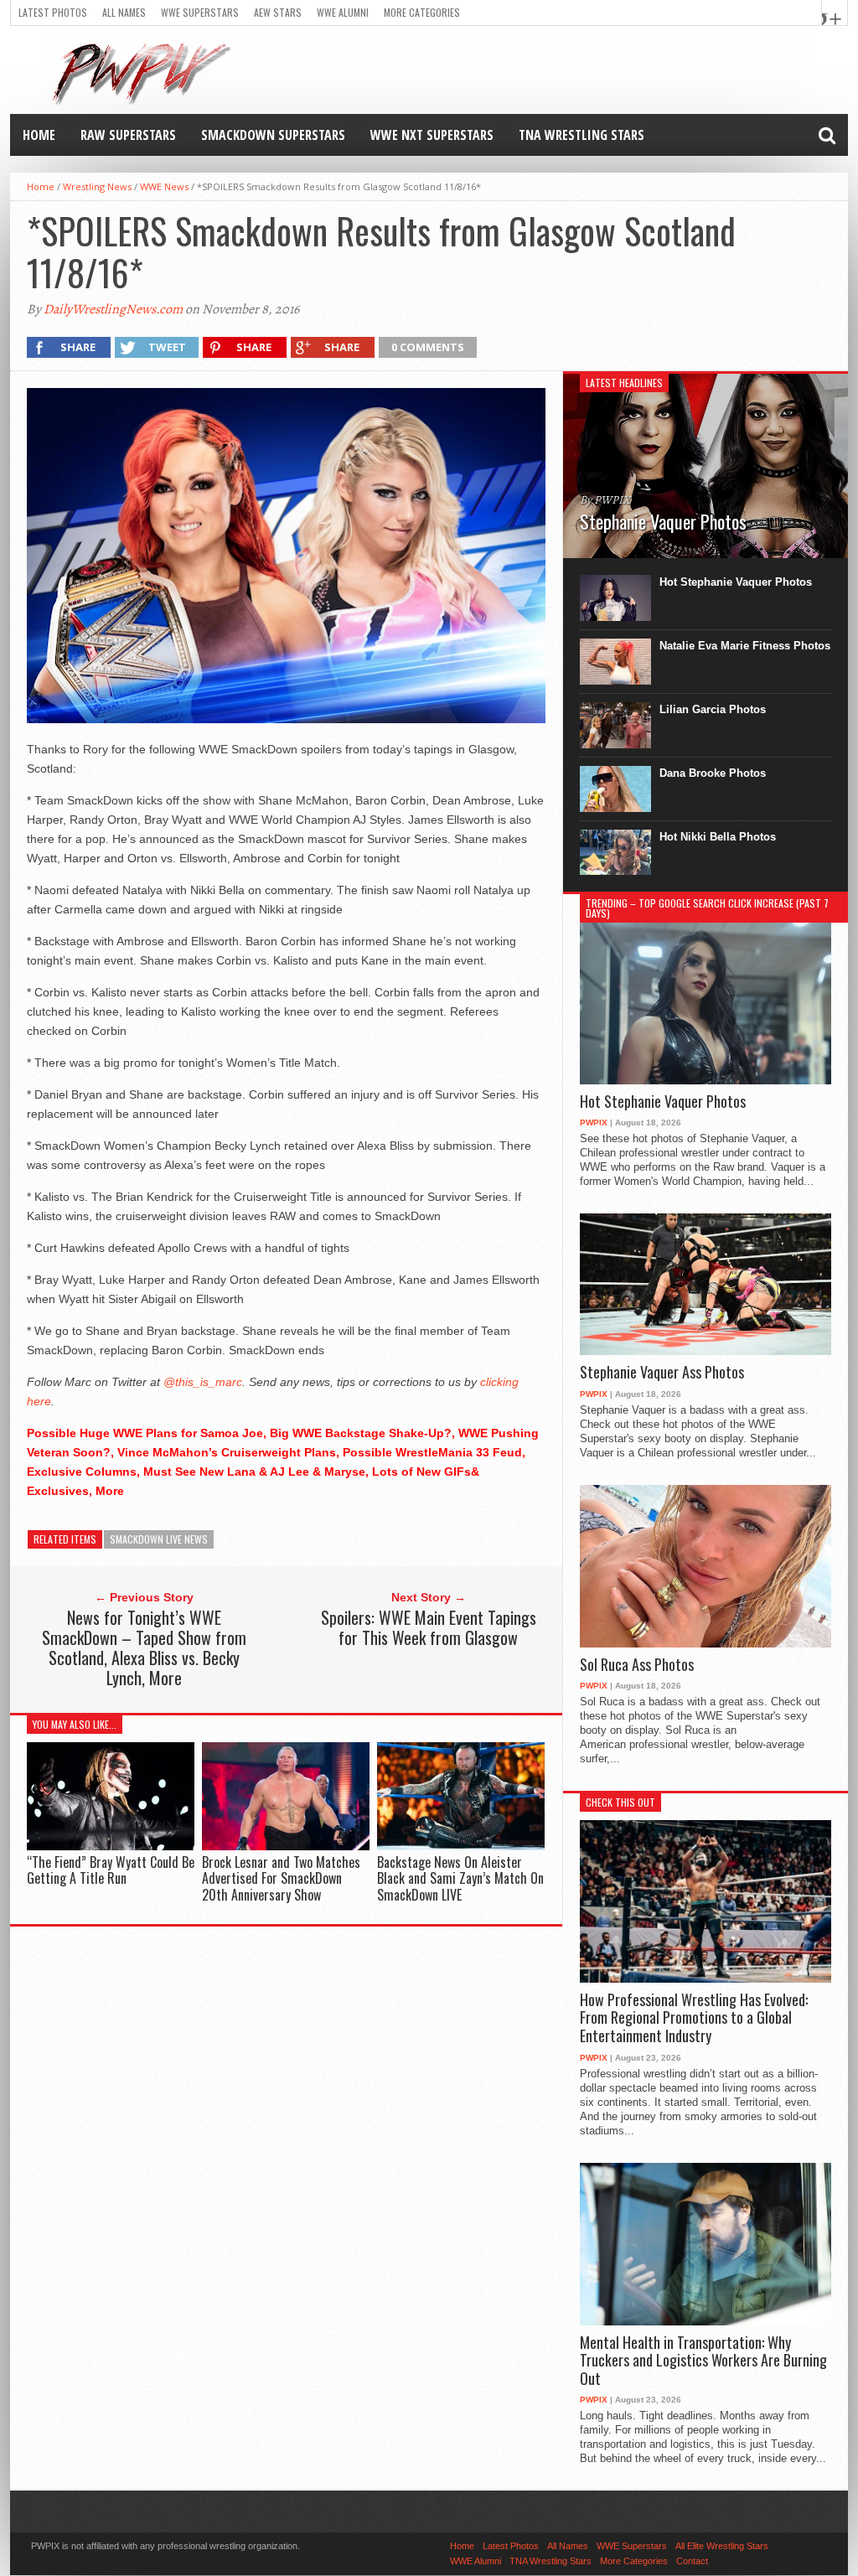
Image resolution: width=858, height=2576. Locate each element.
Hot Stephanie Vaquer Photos (736, 582)
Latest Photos (53, 12)
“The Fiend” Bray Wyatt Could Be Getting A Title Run (111, 1870)
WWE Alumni (343, 12)
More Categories (422, 12)
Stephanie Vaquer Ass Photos (662, 1373)
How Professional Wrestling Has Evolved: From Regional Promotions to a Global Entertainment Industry (694, 2018)
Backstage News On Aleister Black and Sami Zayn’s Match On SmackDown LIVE (460, 1878)
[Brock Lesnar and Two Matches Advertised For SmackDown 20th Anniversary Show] (286, 1847)
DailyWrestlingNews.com (113, 309)
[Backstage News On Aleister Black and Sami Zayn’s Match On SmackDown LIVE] (461, 1847)
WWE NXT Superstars (432, 135)
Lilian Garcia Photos (713, 709)
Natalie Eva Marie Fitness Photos (745, 646)
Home (39, 135)
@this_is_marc (203, 1382)
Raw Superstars (128, 135)
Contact (692, 2561)
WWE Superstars (200, 12)
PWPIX (594, 1122)
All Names (124, 12)
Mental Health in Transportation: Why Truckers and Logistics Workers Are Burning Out (703, 2361)
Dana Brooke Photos (713, 773)
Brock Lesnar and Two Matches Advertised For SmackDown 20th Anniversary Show (281, 1878)
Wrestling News (97, 186)
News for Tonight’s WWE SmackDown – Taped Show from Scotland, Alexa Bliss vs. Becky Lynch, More (144, 1648)
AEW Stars (278, 12)
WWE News (164, 186)
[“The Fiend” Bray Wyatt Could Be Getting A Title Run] (111, 1847)
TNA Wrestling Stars (581, 135)
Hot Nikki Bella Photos (718, 837)
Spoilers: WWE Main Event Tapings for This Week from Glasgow (429, 1627)
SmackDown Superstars (273, 135)
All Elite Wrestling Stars (722, 2546)
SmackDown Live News (159, 1539)
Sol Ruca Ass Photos (637, 1665)
